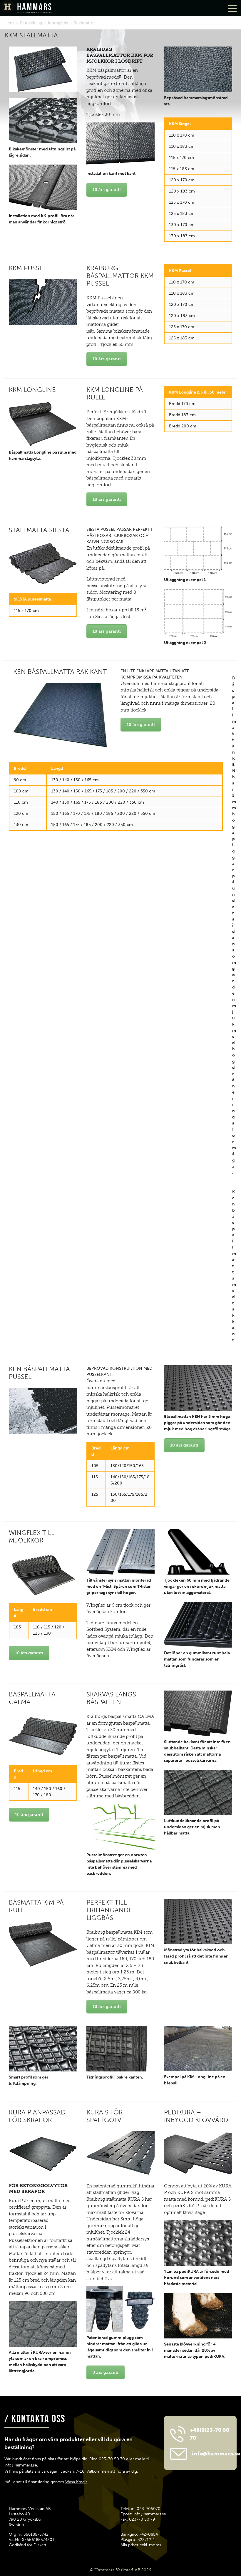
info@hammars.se (21, 2465)
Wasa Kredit (76, 2482)
